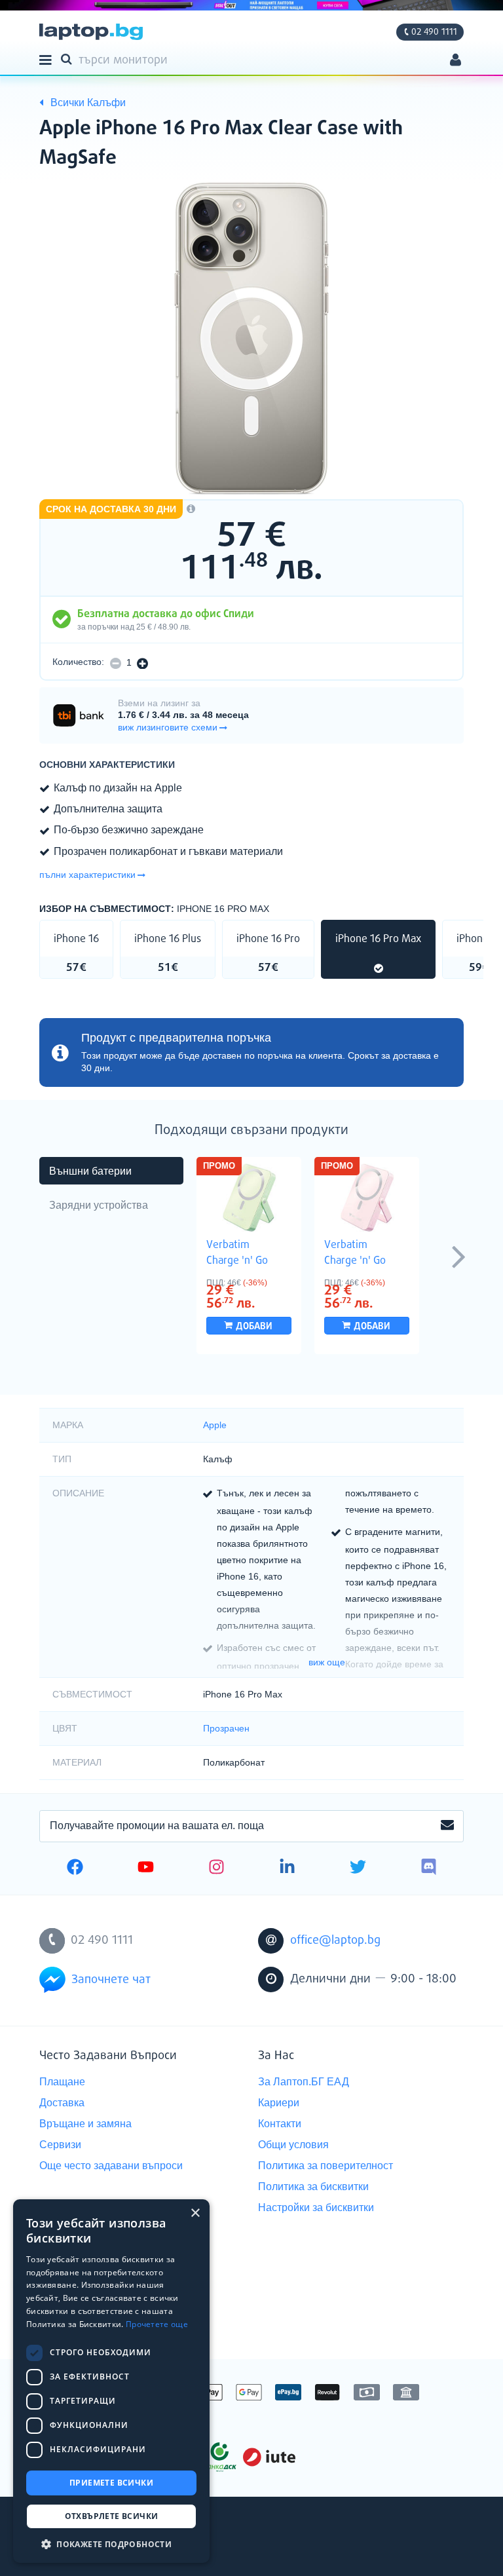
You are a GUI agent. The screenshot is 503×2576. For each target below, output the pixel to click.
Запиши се (447, 1826)
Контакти (280, 2124)
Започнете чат (111, 1980)
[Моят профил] (456, 61)
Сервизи (60, 2145)
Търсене (69, 58)
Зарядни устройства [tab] (99, 1205)
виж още (327, 1662)
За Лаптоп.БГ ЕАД (304, 2082)
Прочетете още (157, 2324)
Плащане (62, 2082)
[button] (111, 2544)
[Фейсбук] (75, 1868)
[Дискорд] (429, 1868)
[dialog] (111, 2381)
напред (458, 1256)
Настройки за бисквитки (316, 2207)
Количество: (78, 662)
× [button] (195, 2213)
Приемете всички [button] (111, 2483)
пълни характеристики (87, 875)
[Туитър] (358, 1868)
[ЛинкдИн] (287, 1868)
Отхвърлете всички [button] (112, 2516)
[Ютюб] (146, 1868)
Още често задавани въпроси (111, 2166)
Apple (215, 1425)
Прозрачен (226, 1728)
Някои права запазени (85, 2542)
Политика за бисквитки (313, 2187)
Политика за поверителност (326, 2166)
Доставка (62, 2103)
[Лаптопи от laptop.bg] (91, 32)
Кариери (279, 2103)
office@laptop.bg (335, 1941)
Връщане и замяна (85, 2124)
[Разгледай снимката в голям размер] (251, 339)
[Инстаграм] (216, 1868)
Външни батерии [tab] (90, 1171)
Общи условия (293, 2145)
